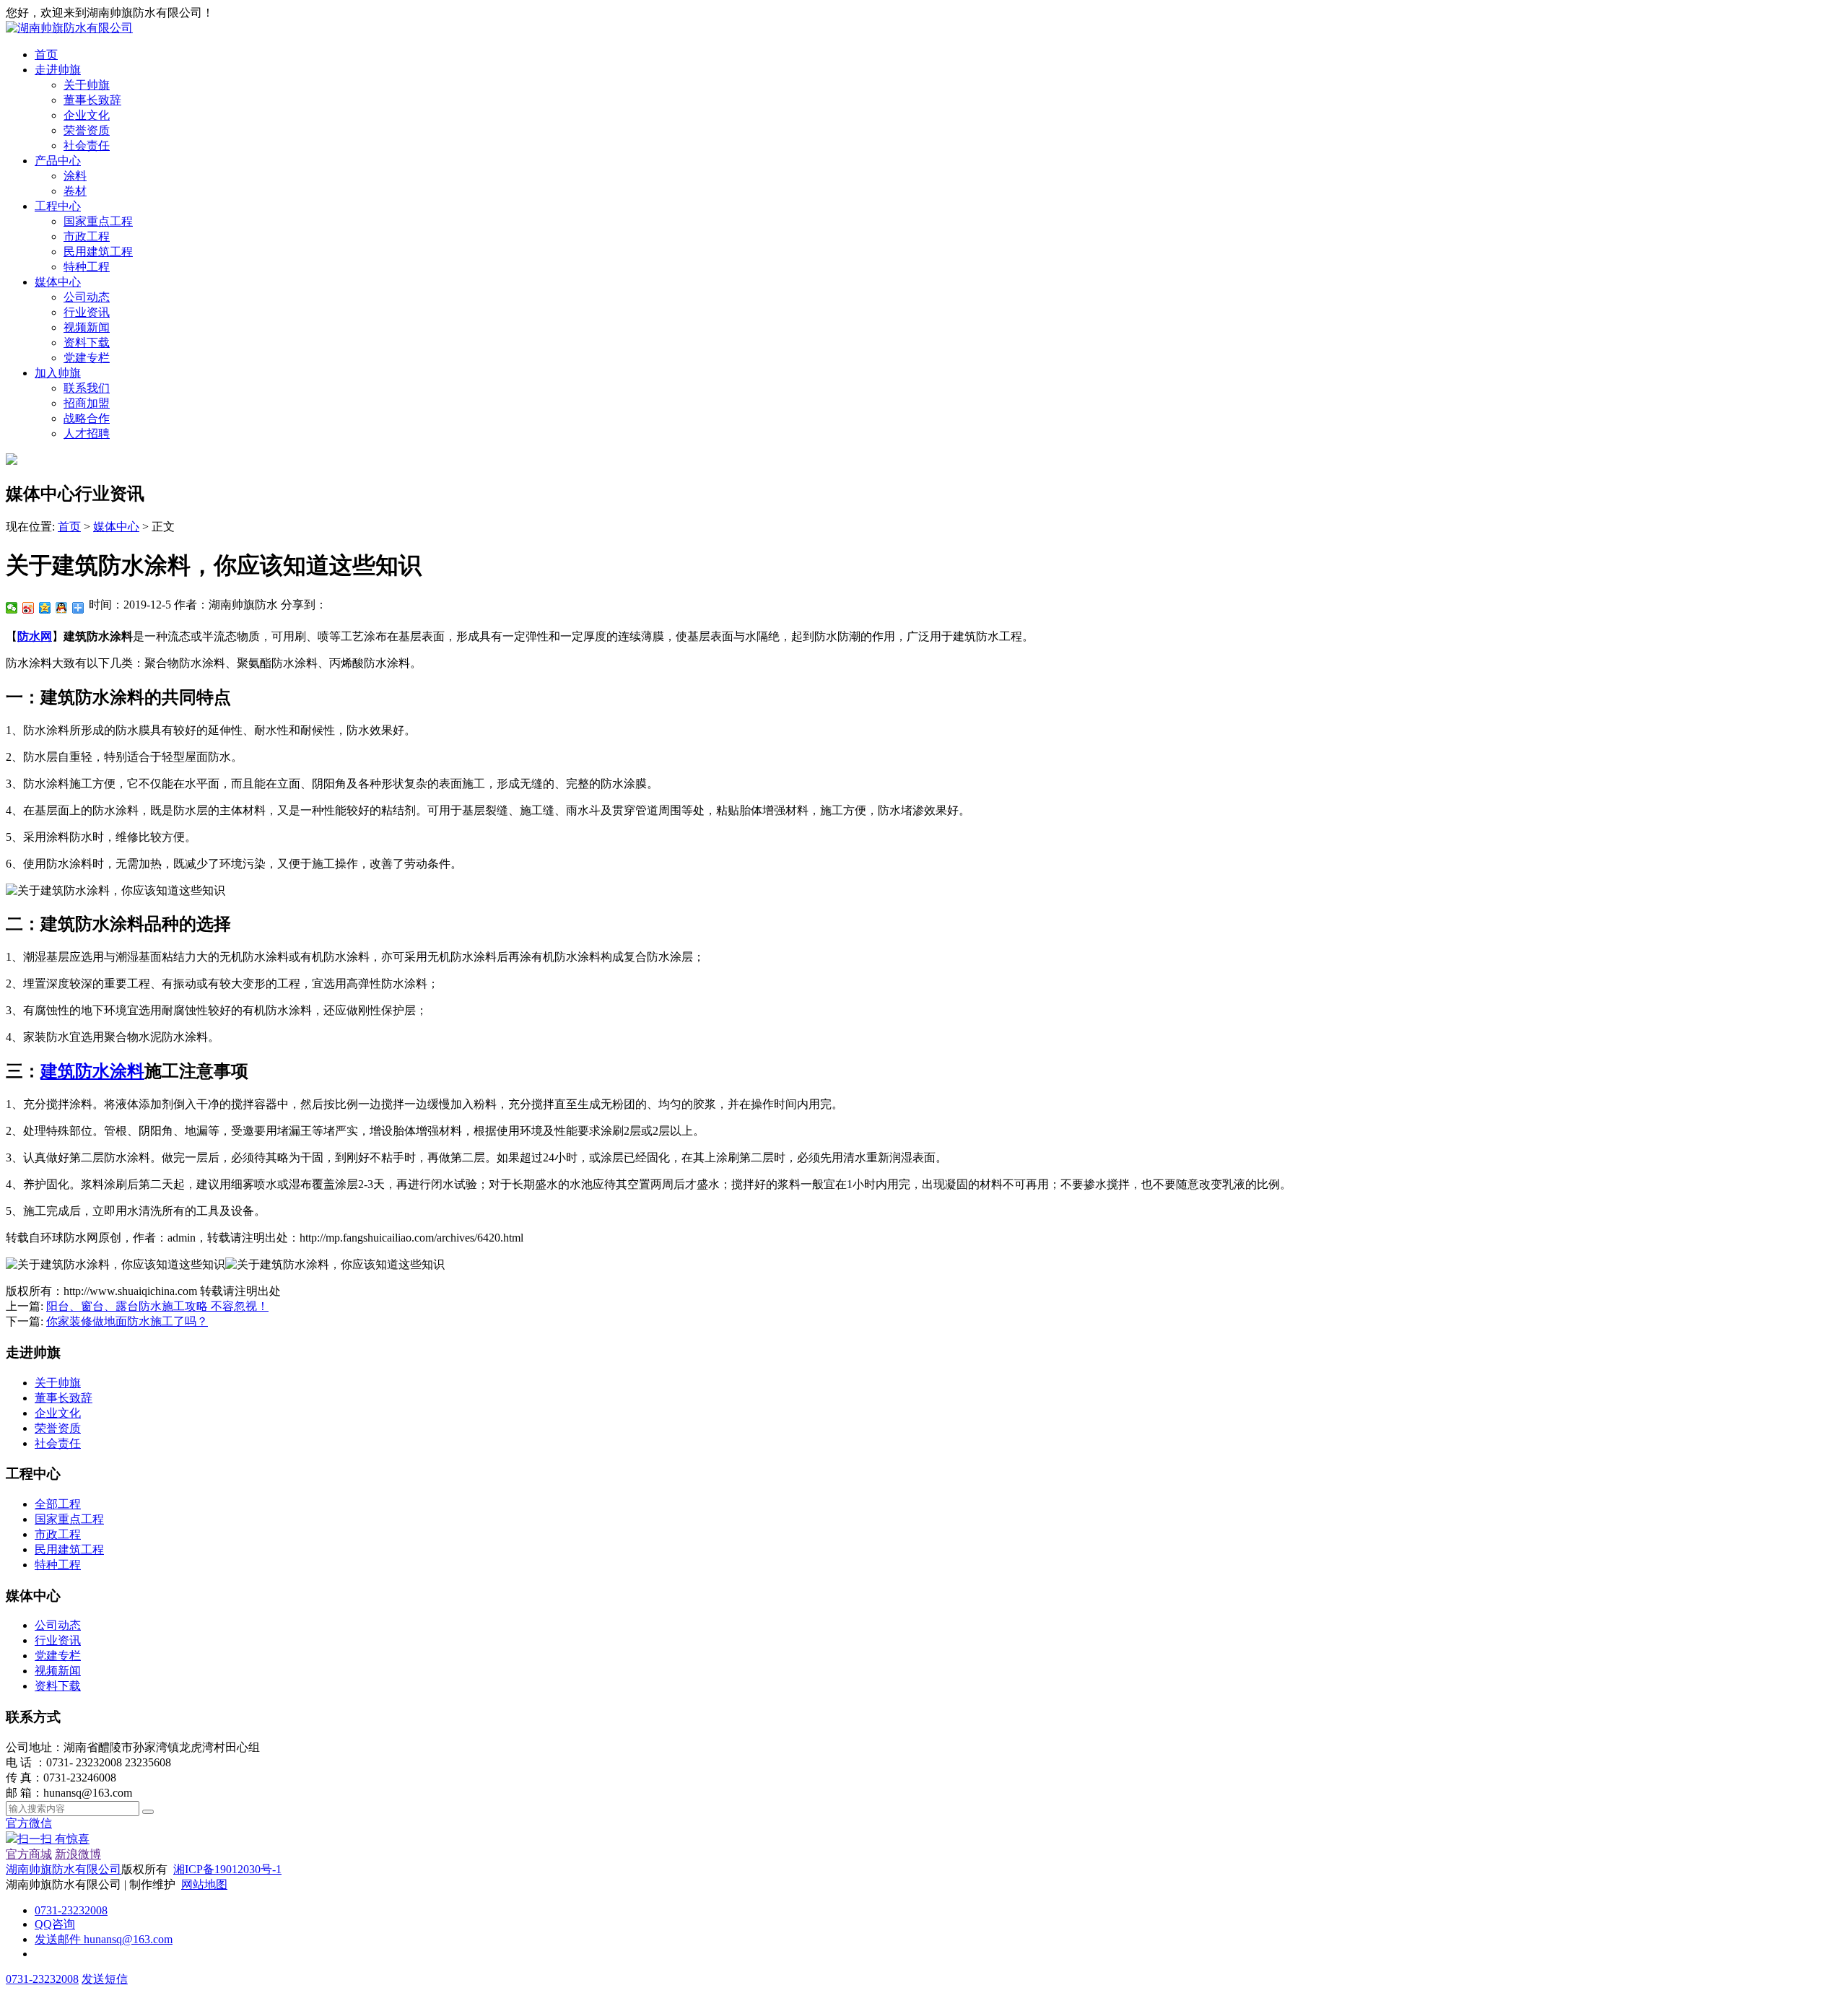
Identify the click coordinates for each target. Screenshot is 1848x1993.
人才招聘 (87, 433)
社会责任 (87, 145)
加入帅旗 (58, 373)
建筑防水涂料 (92, 1071)
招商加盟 (87, 403)
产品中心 (58, 161)
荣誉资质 (87, 130)
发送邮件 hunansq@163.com (104, 1939)
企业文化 (87, 115)
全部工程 (58, 1504)
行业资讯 (87, 312)
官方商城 (29, 1854)
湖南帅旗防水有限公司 (64, 1869)
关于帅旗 (87, 85)
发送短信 (105, 1979)
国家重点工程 (98, 221)
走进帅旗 (58, 70)
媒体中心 (58, 282)
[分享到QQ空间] (45, 608)
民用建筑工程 (98, 252)
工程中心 (58, 206)
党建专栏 (87, 358)
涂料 (75, 176)
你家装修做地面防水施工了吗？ (127, 1321)
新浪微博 (78, 1854)
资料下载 (87, 343)
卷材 (75, 191)
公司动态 (87, 297)
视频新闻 (87, 327)
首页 (46, 54)
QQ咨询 (55, 1924)
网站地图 (204, 1884)
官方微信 (48, 1831)
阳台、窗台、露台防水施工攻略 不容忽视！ (157, 1306)
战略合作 (87, 418)
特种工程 (87, 267)
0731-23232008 (71, 1910)
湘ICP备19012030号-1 (227, 1869)
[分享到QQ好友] (62, 608)
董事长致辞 (92, 100)
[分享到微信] (12, 608)
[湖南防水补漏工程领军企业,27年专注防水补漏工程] (69, 28)
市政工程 (87, 236)
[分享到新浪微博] (29, 608)
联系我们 (87, 388)
